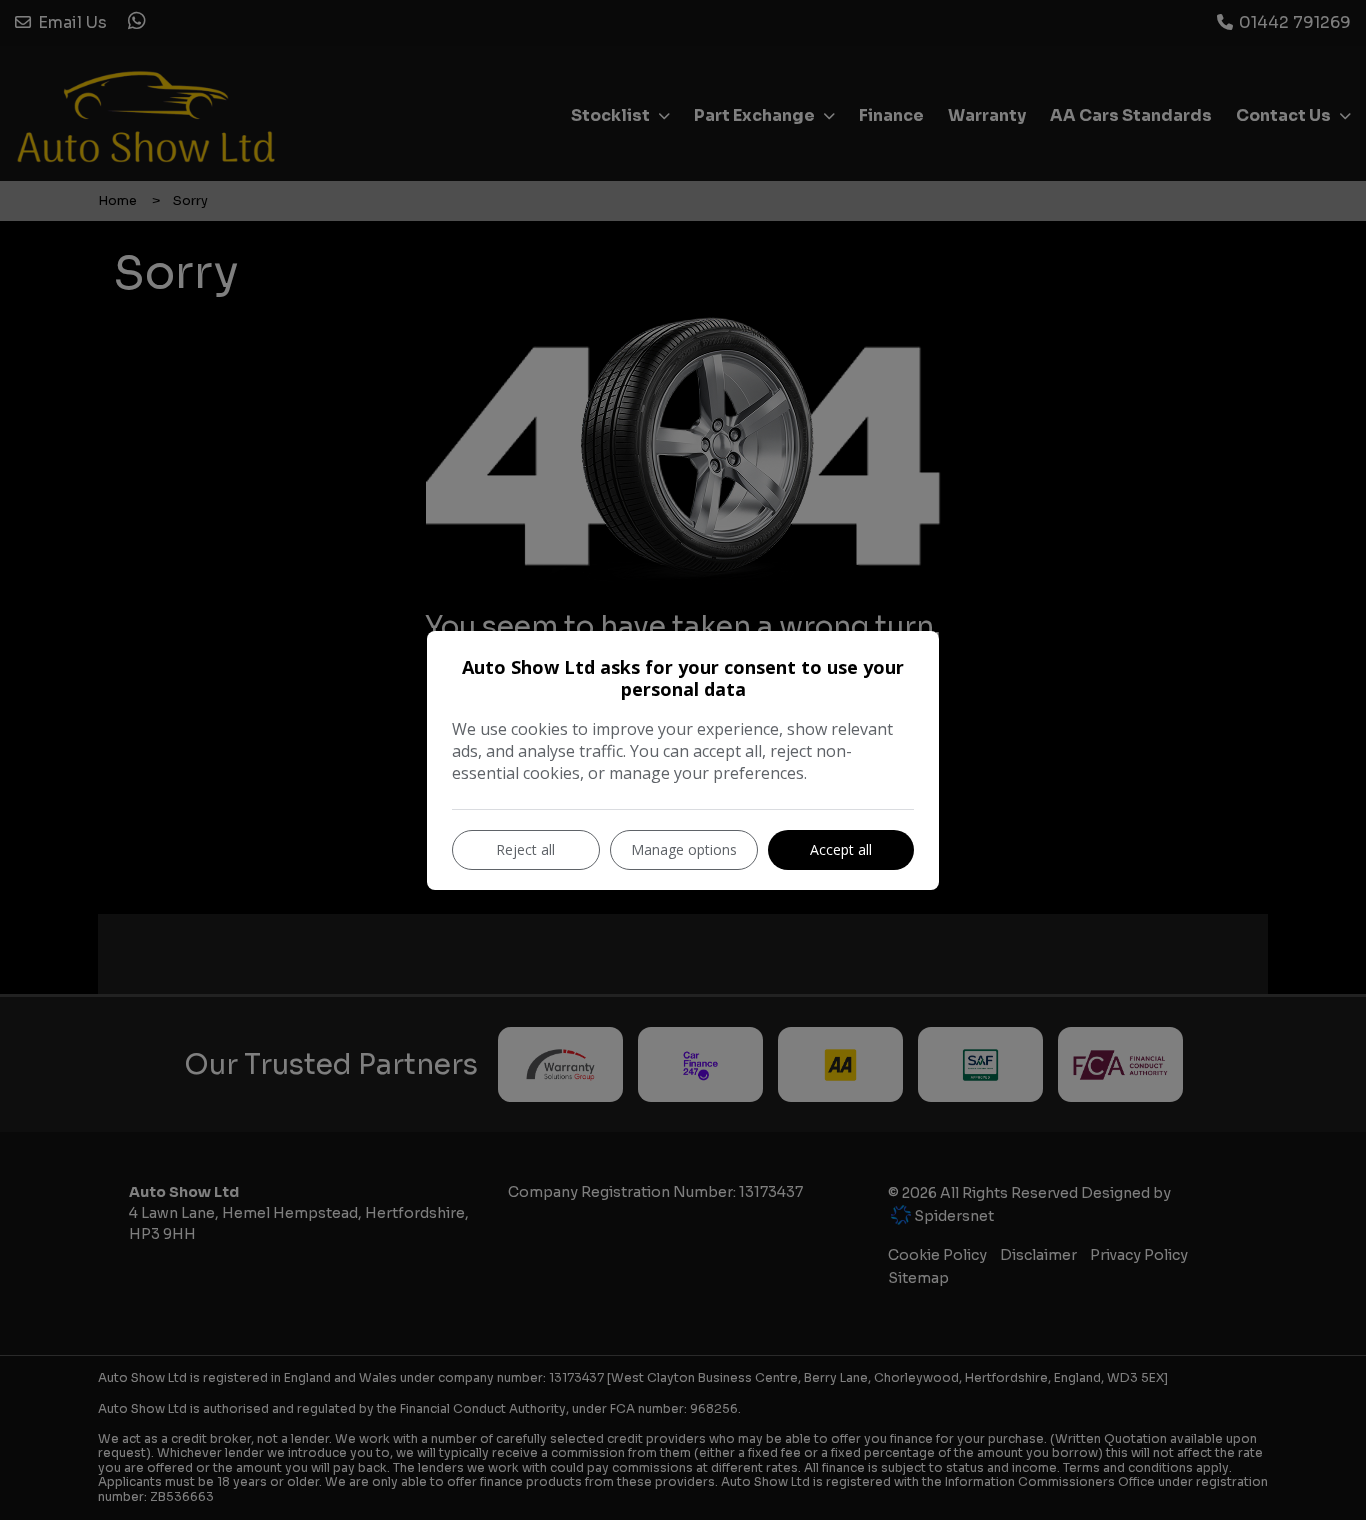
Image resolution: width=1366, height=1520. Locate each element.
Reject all (525, 849)
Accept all (841, 849)
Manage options (684, 849)
